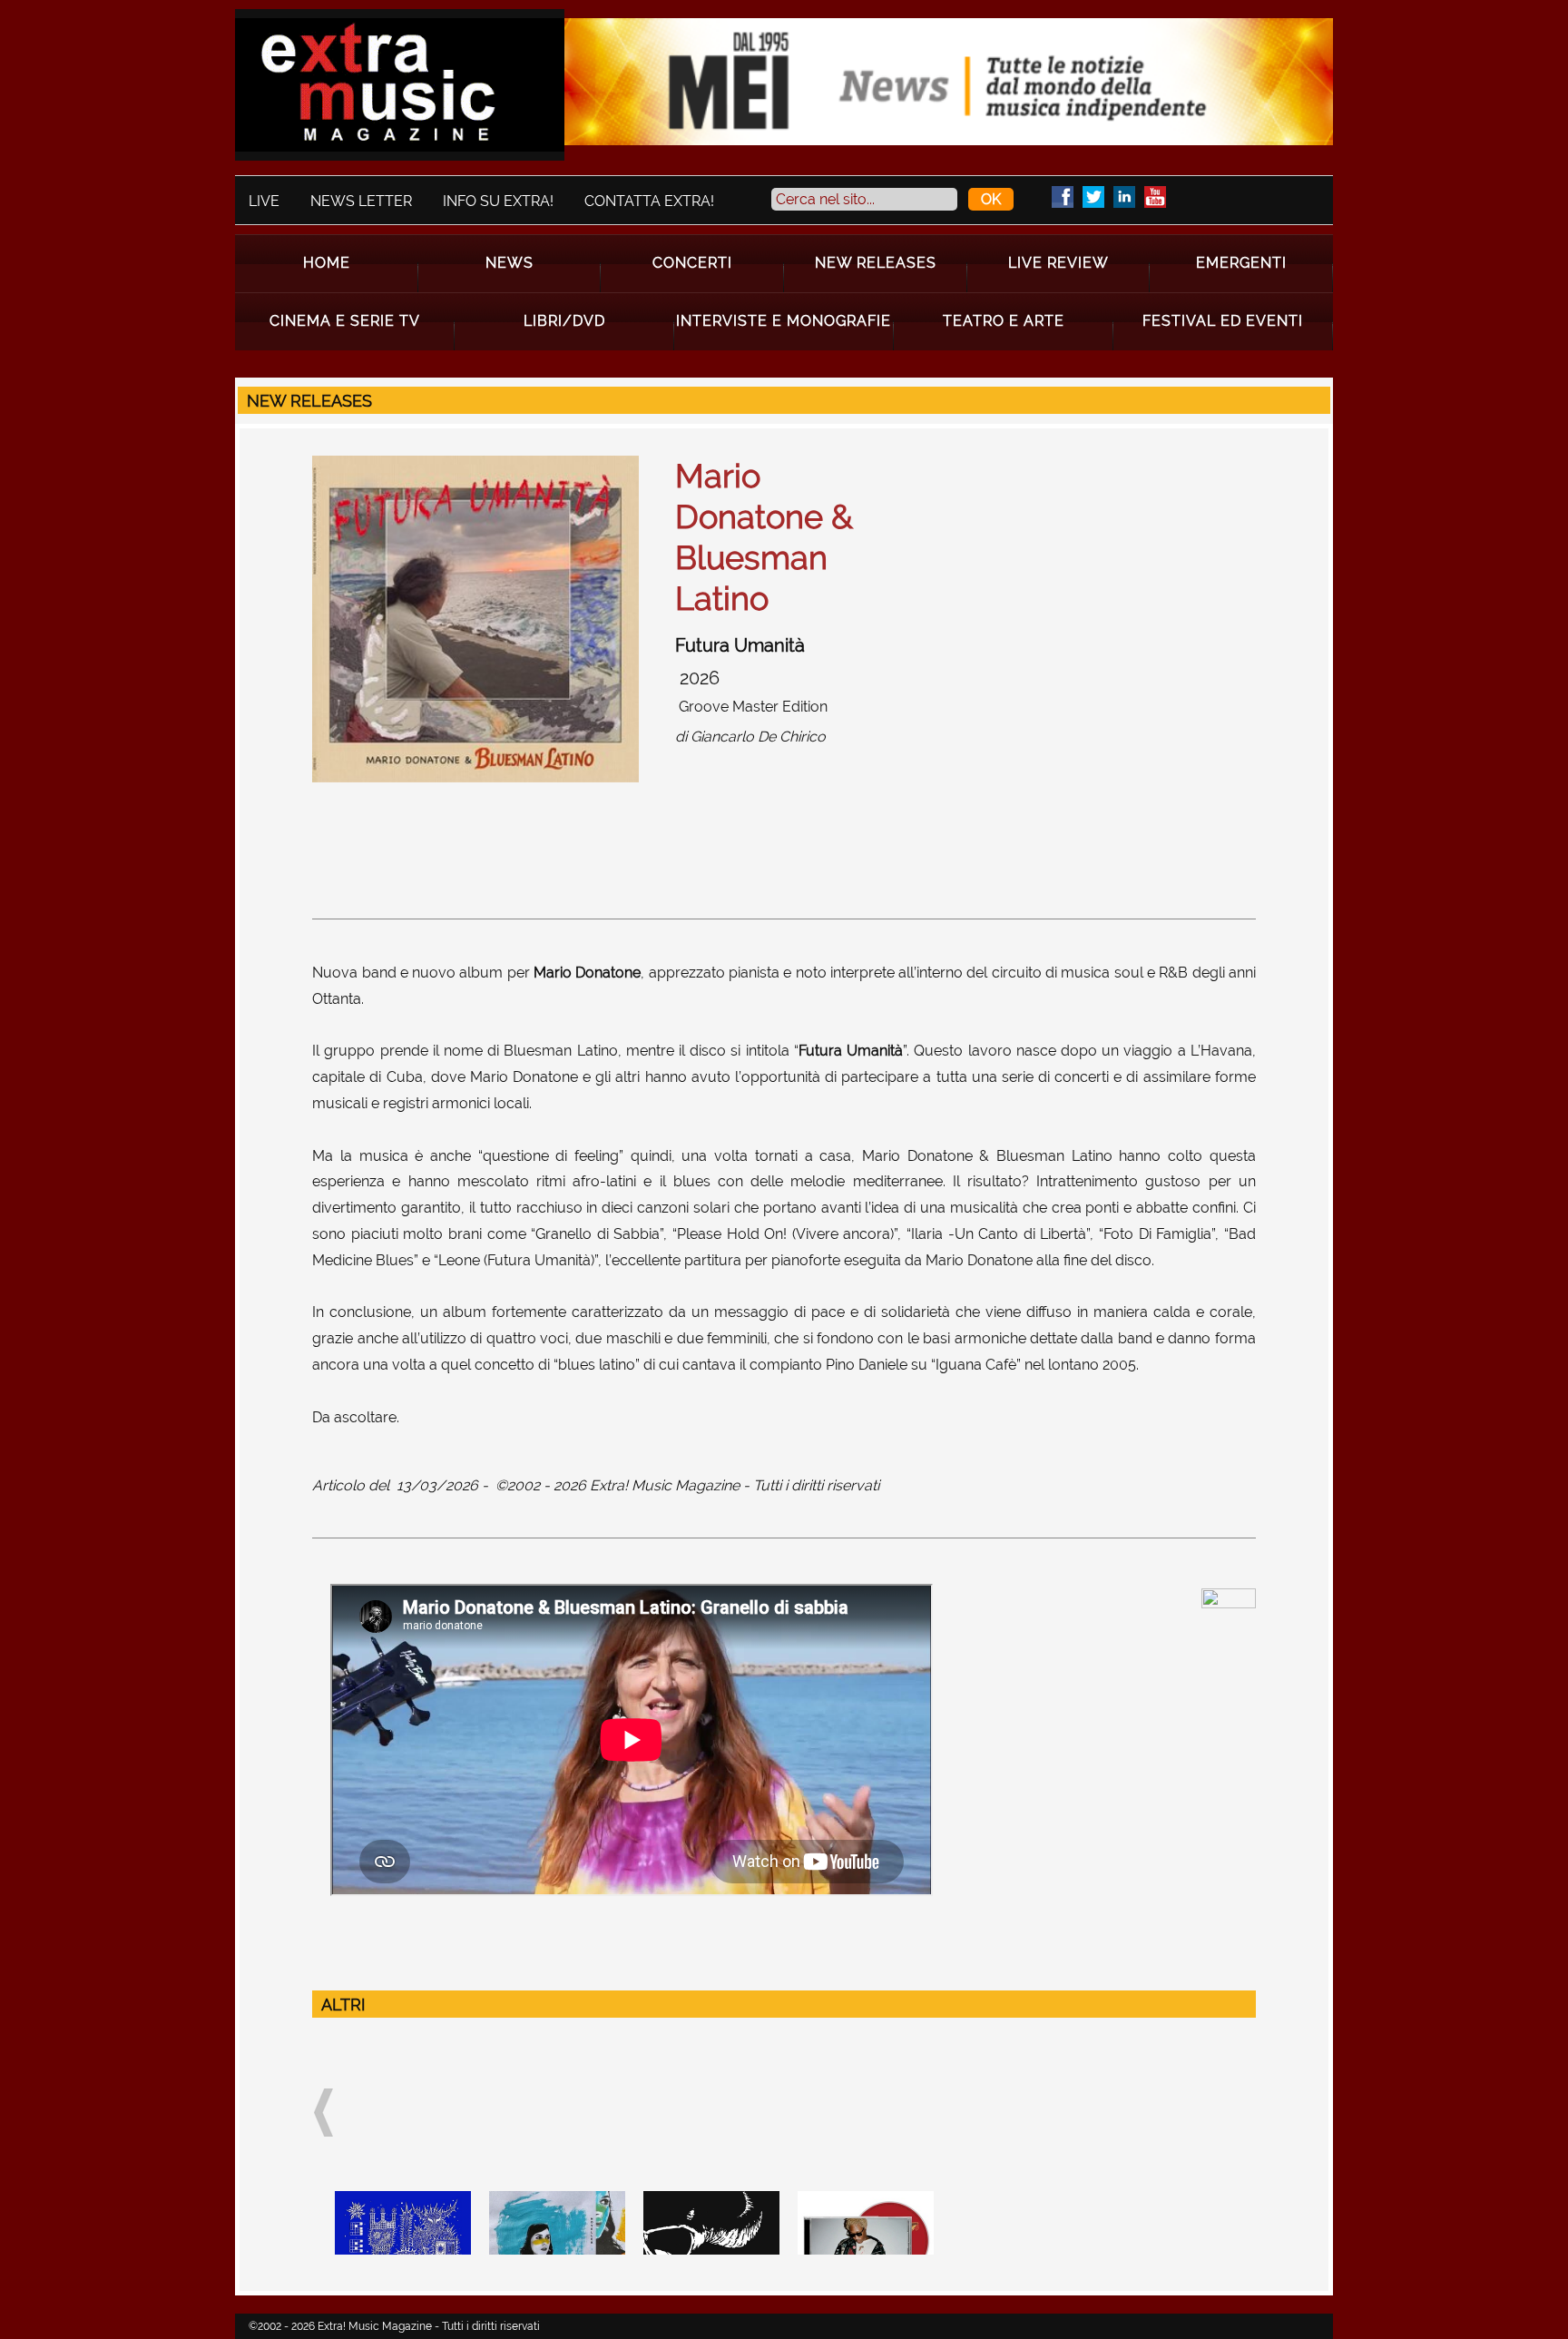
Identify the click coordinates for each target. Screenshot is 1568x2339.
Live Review (1058, 263)
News (510, 263)
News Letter (361, 201)
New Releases (876, 263)
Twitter (1093, 197)
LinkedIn (1124, 197)
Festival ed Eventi (1223, 321)
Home (327, 263)
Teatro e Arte (1004, 321)
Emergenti (1241, 263)
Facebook (1063, 197)
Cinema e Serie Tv (345, 321)
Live (264, 201)
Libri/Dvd (564, 321)
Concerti (692, 263)
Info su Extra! (498, 201)
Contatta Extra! (649, 201)
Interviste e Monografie (784, 321)
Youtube (1155, 197)
